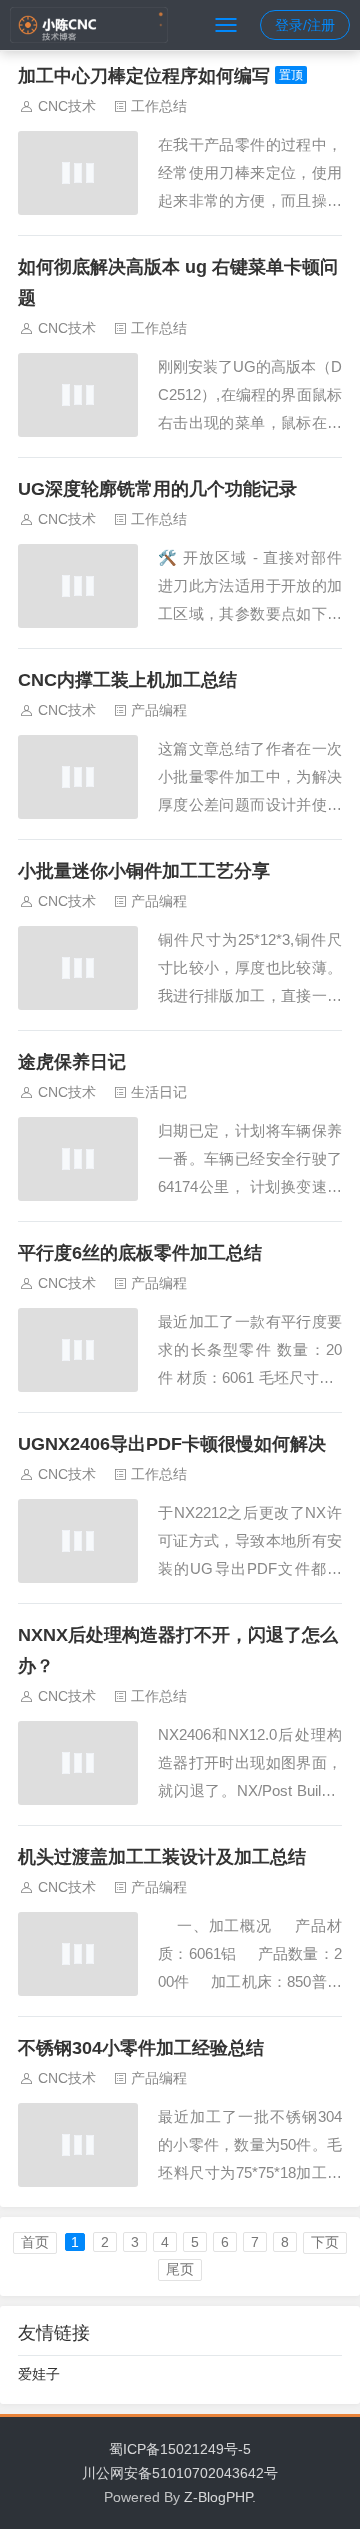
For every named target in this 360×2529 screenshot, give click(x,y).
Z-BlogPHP (218, 2497)
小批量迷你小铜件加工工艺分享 (144, 871)
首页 (35, 2242)
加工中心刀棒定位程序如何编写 (144, 76)
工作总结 (159, 106)
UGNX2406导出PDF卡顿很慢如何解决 (172, 1444)
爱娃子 (39, 2374)
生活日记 (159, 1092)
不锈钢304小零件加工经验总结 (141, 2048)
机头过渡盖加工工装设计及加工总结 (162, 1857)
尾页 (180, 2269)
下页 (325, 2242)
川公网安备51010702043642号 (180, 2473)
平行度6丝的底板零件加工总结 (140, 1253)
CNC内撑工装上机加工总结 (127, 680)
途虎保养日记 (72, 1062)
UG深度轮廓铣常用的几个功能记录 (157, 489)
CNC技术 (67, 106)
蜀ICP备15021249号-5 (180, 2449)
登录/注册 (305, 25)
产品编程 (159, 710)
